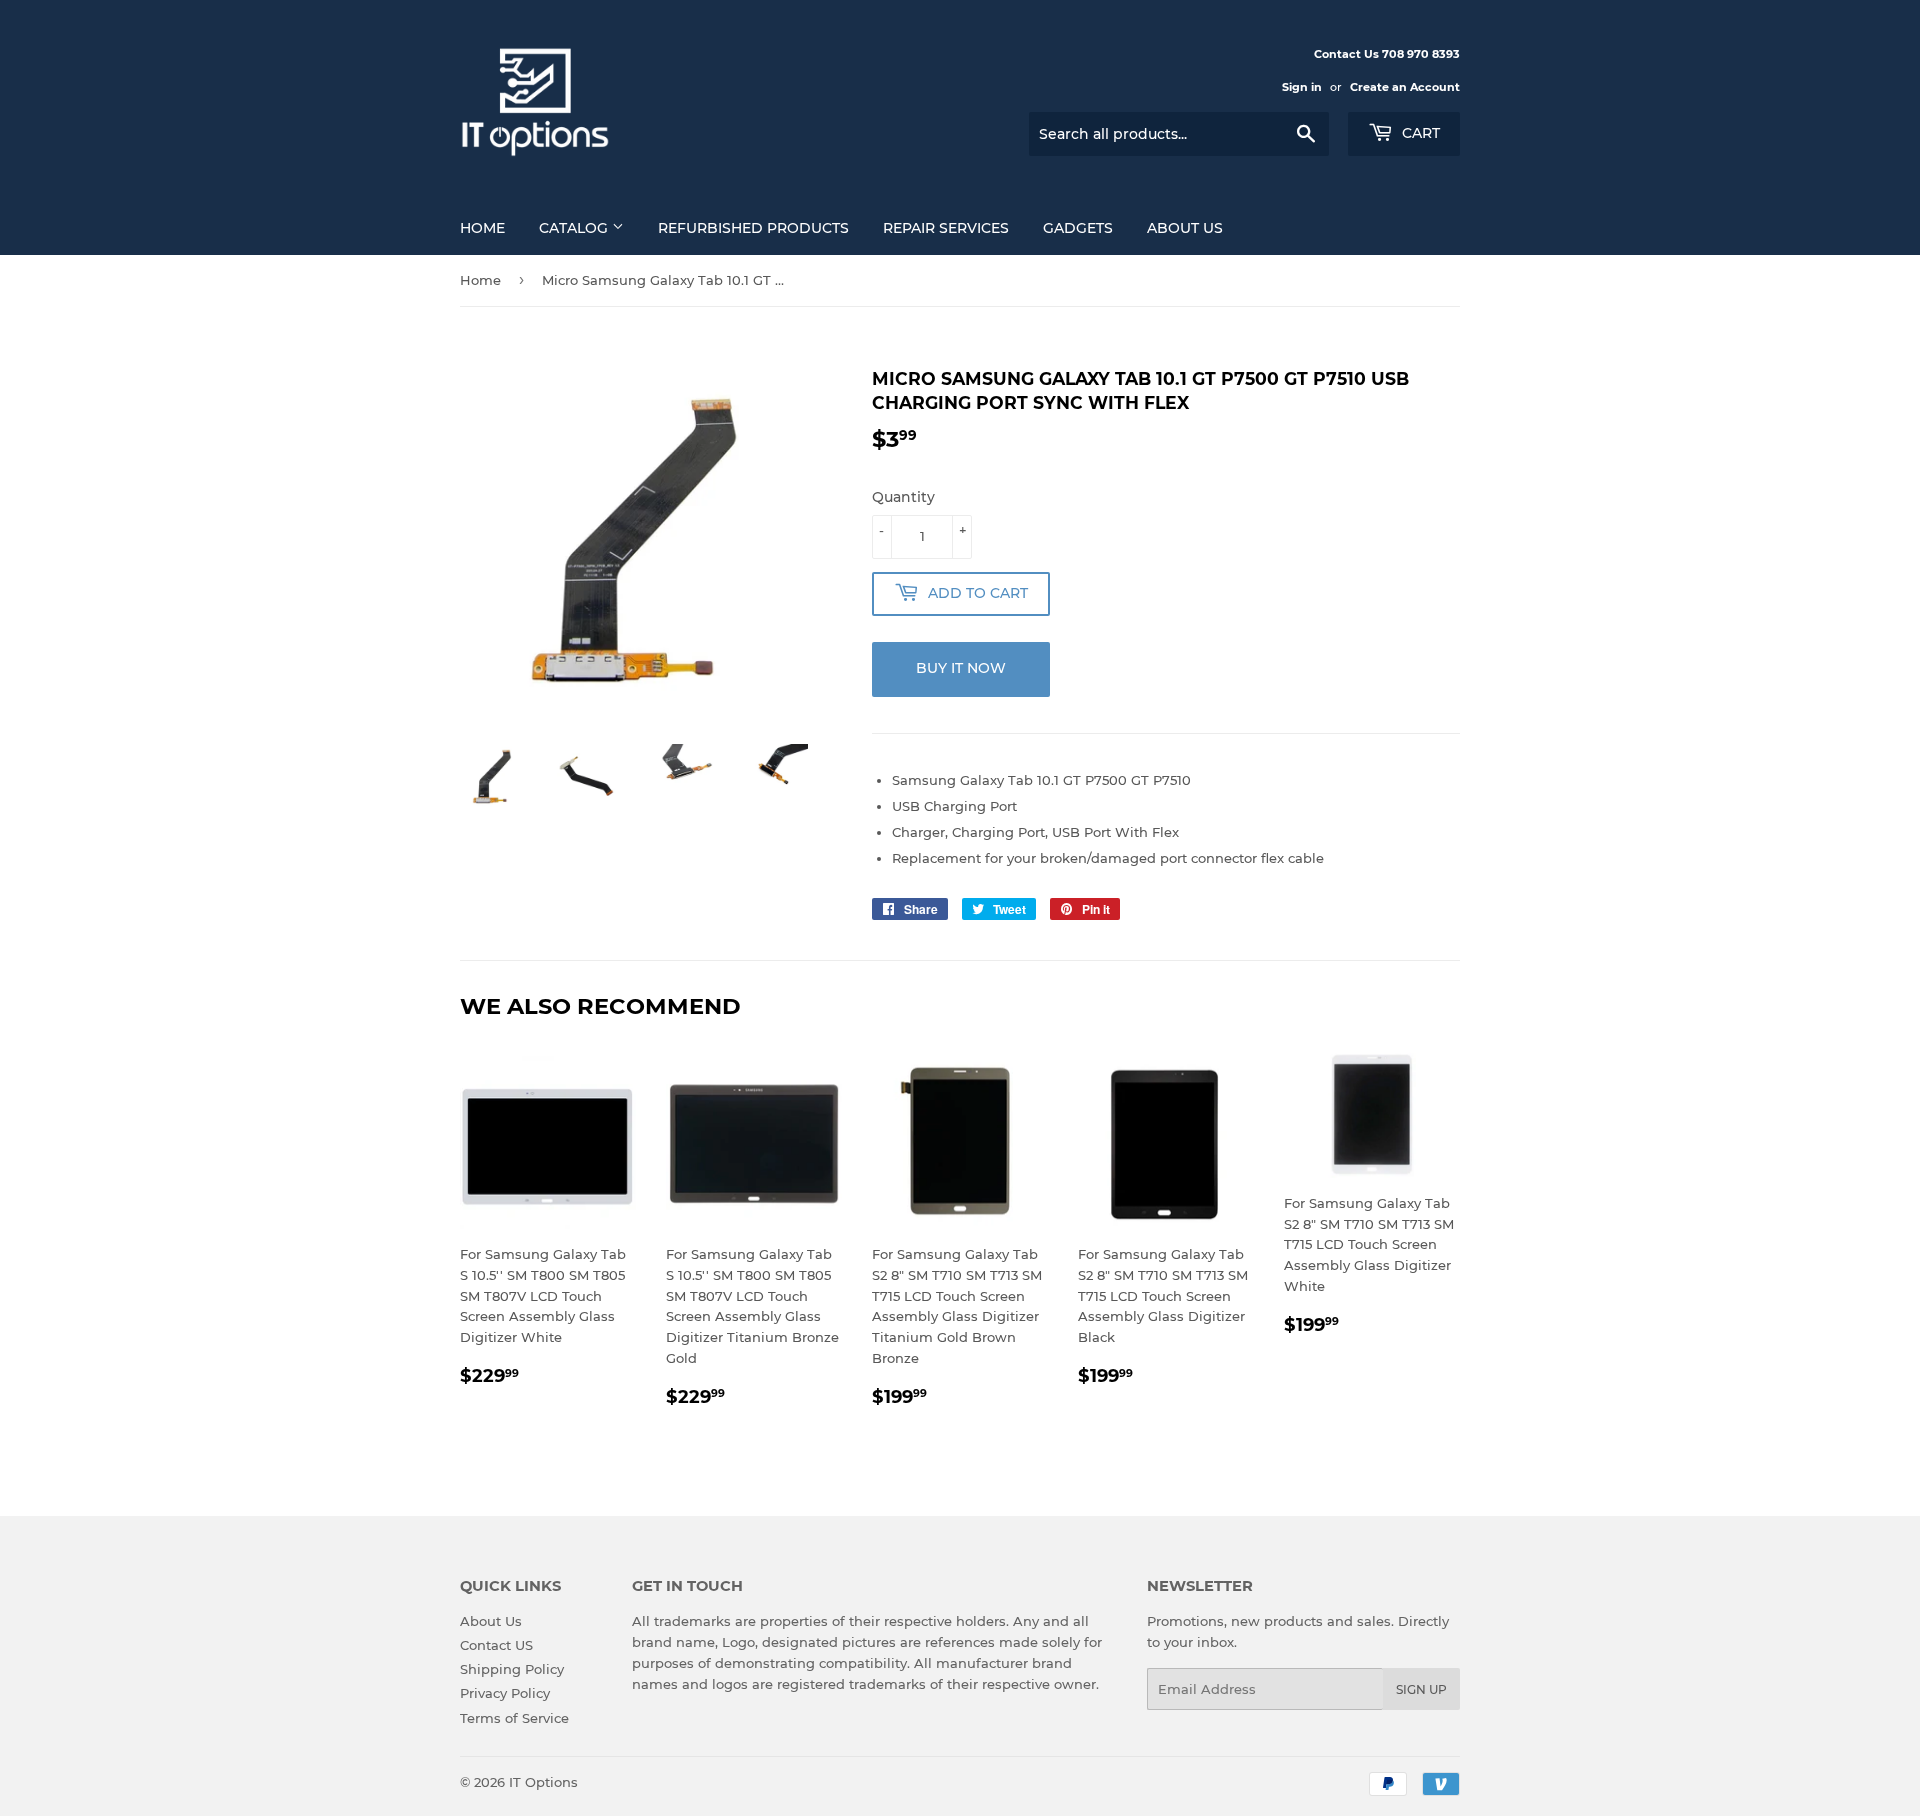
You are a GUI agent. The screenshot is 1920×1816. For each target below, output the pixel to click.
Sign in (1302, 87)
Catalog (575, 228)
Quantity (903, 497)
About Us (1185, 228)
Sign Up (1421, 1689)
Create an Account (1405, 87)
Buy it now (961, 668)
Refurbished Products (753, 228)
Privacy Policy (505, 1693)
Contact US (496, 1645)
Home (482, 228)
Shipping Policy (512, 1669)
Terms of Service (514, 1718)
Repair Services (946, 228)
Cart (1419, 133)
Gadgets (1078, 228)
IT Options (543, 1782)
